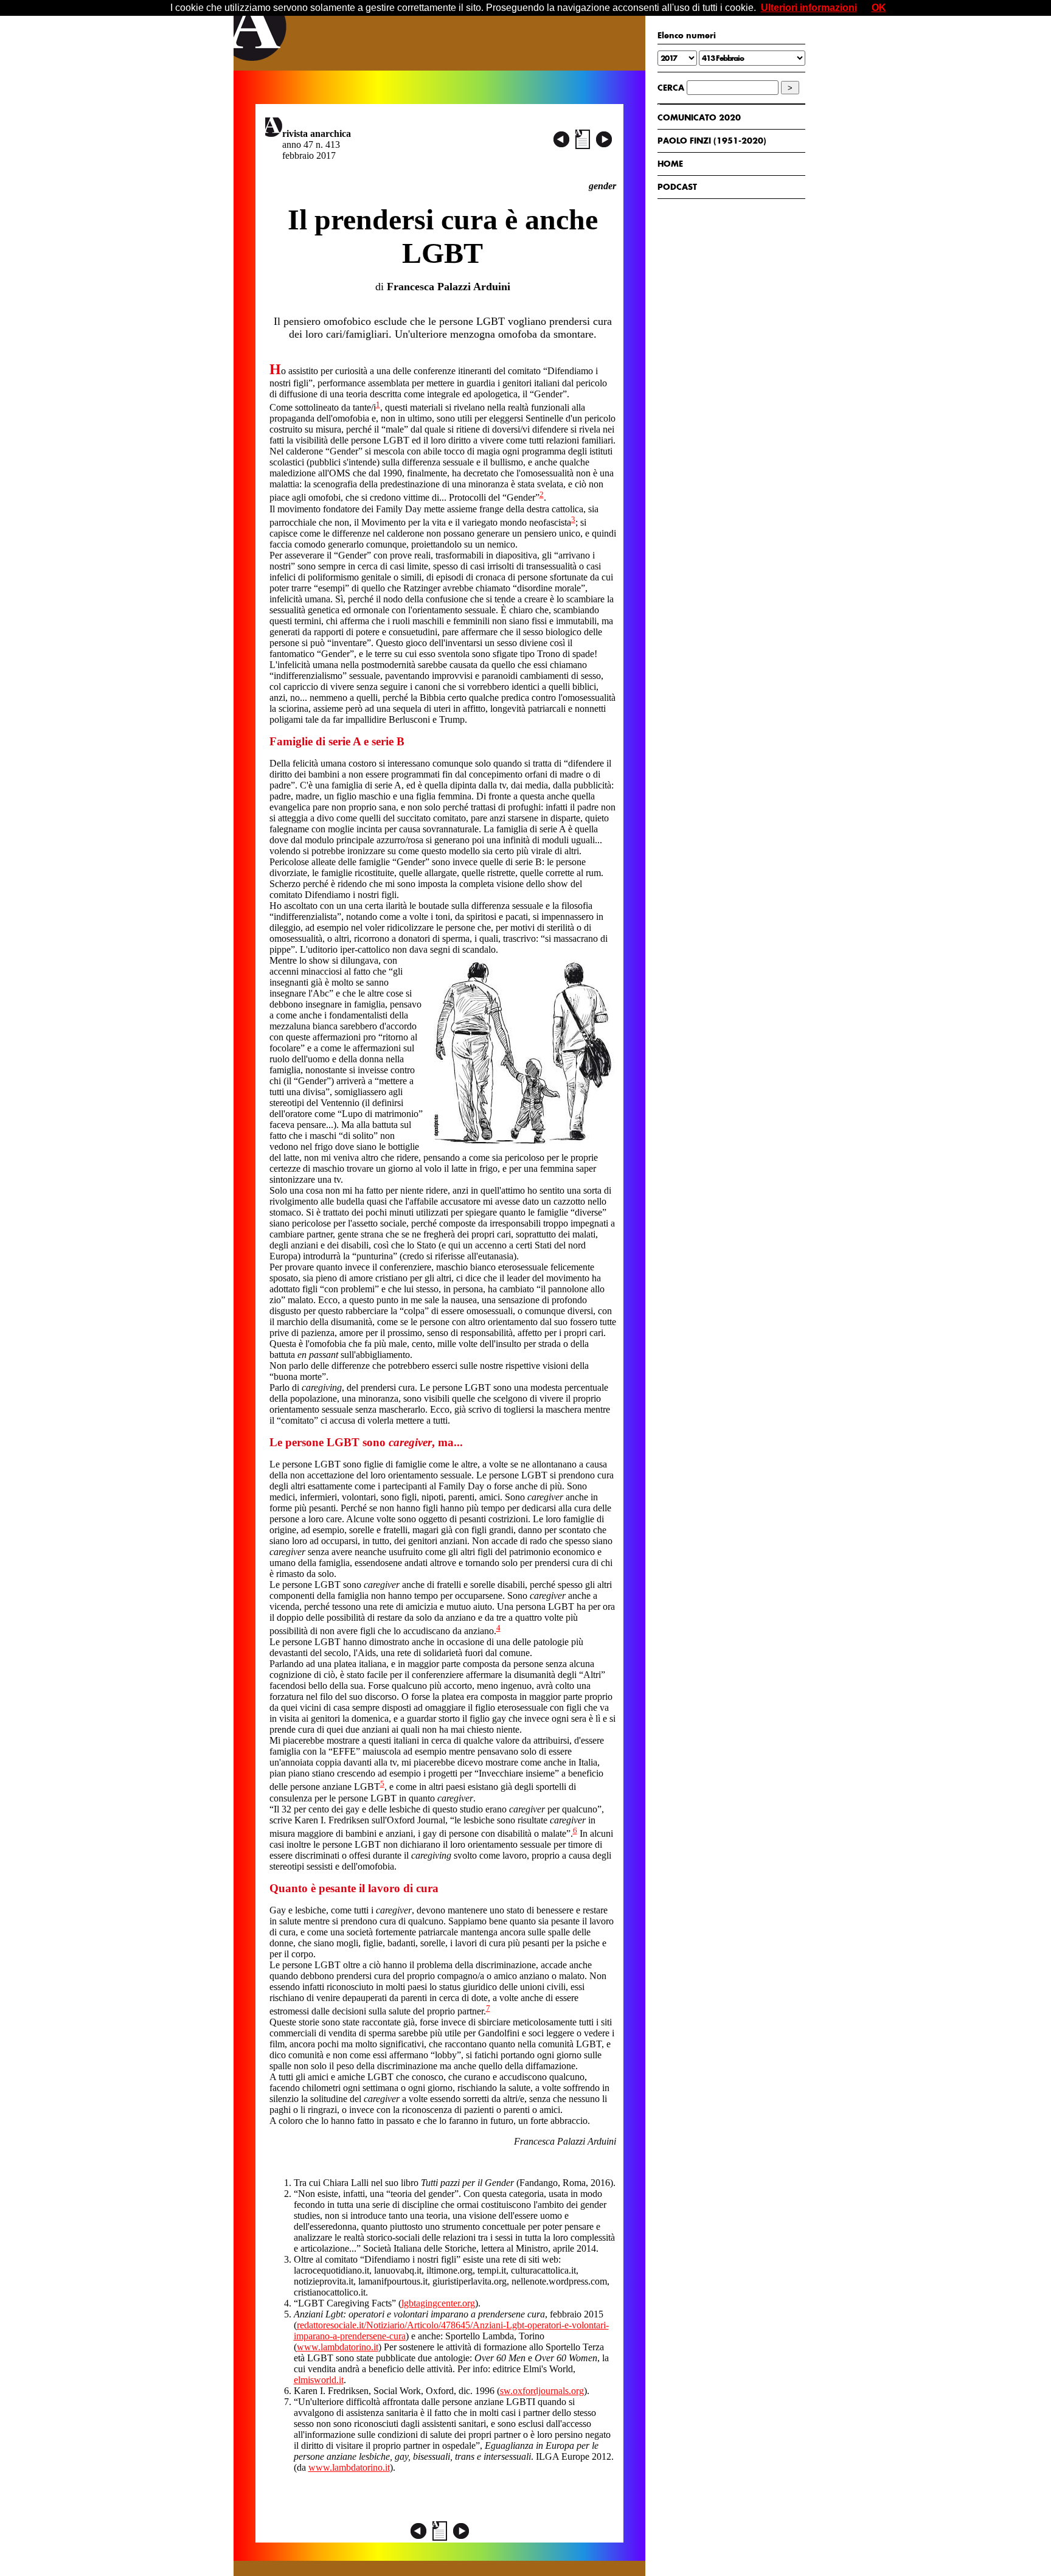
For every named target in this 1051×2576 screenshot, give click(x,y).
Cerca (671, 88)
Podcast (677, 187)
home (670, 164)
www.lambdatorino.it (338, 2347)
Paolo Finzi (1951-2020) (712, 141)
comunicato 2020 (699, 117)
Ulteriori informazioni (809, 8)
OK (879, 8)
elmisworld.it (319, 2380)
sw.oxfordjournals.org (542, 2391)
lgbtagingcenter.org (438, 2303)
